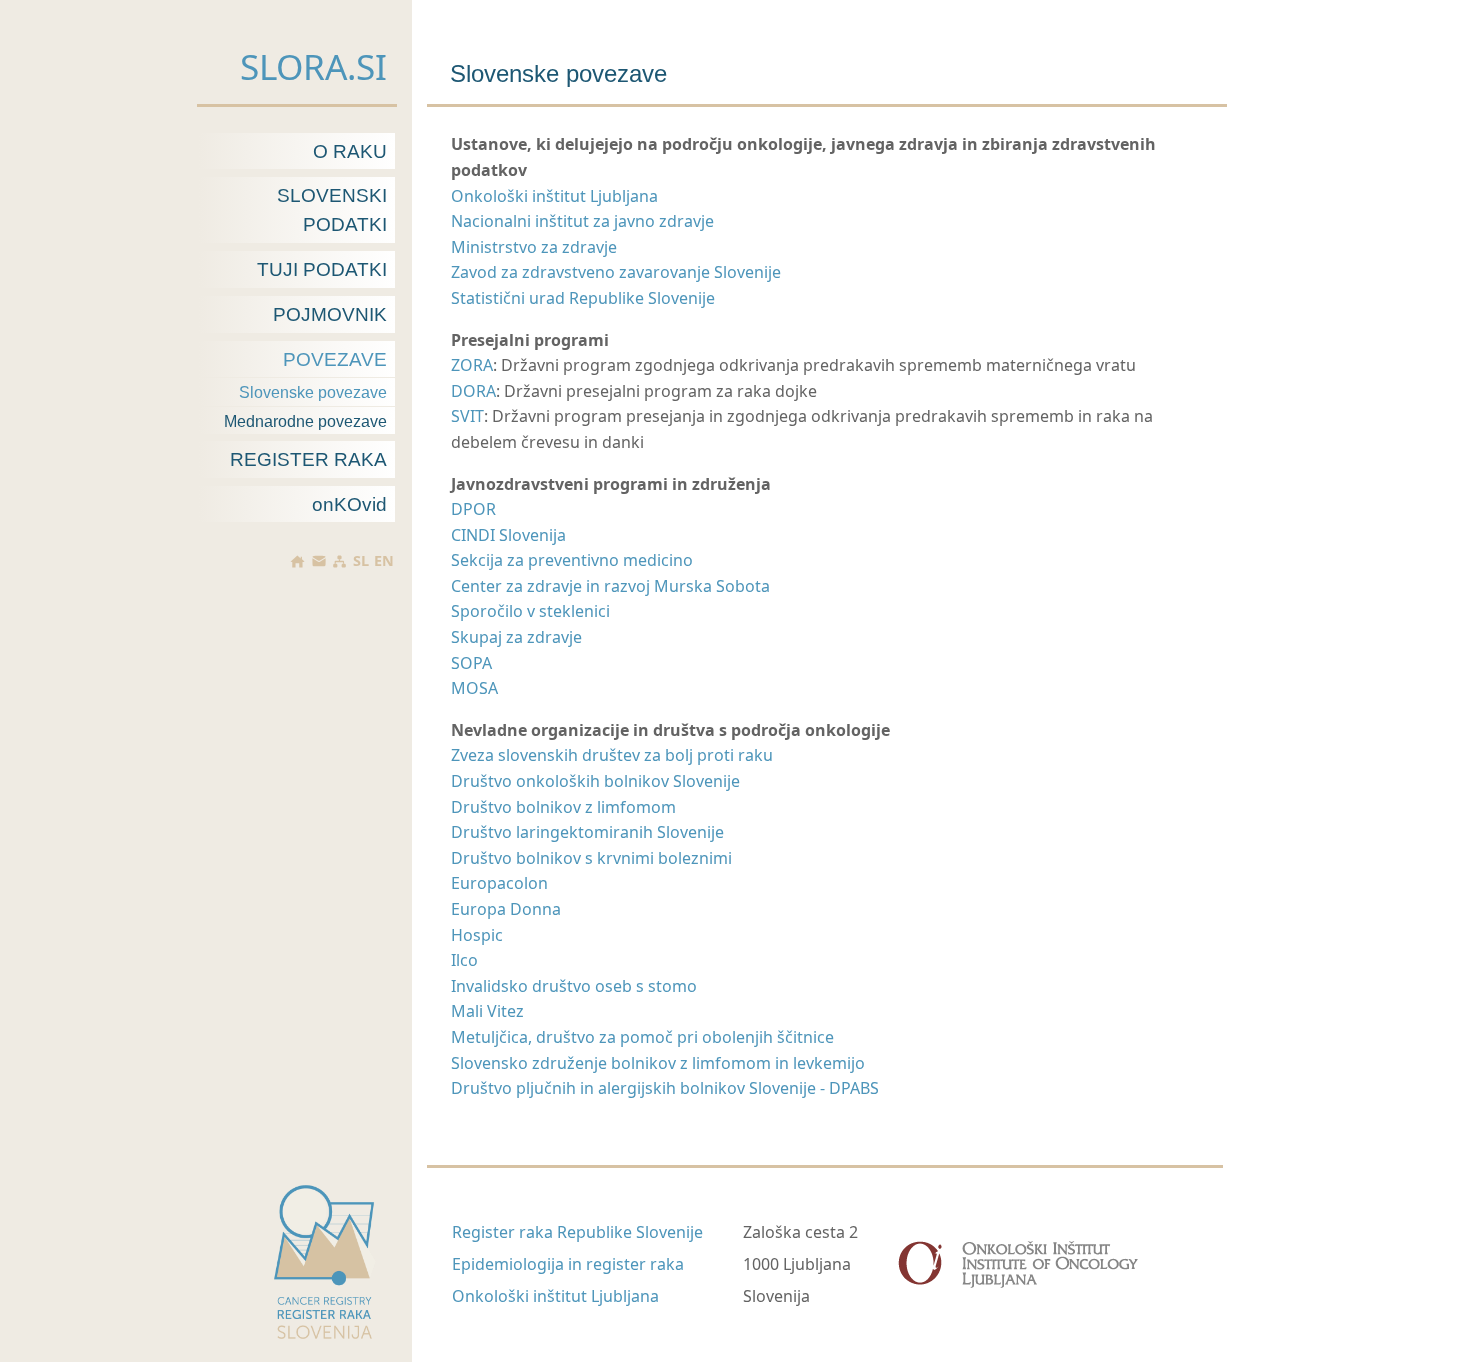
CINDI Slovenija (508, 535)
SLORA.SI (313, 66)
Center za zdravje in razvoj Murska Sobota (610, 586)
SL (361, 561)
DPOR (473, 509)
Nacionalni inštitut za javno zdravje (582, 221)
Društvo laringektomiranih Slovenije (587, 832)
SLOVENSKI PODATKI (332, 210)
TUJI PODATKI (322, 269)
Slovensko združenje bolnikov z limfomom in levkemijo (658, 1063)
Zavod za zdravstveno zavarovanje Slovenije (616, 272)
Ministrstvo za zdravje (534, 247)
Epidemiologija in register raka (568, 1264)
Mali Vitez (487, 1011)
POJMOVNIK (330, 314)
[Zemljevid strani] (339, 561)
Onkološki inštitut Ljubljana (554, 196)
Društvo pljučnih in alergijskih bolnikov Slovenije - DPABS (665, 1088)
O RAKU (350, 151)
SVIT (467, 416)
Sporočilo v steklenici (530, 611)
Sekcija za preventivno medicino (572, 560)
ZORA (472, 365)
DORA (473, 391)
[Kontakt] (318, 561)
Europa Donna (506, 909)
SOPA (471, 663)
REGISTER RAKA (308, 459)
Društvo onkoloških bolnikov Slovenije (595, 781)
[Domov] (297, 561)
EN (384, 561)
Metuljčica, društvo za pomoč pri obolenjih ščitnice (642, 1037)
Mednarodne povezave (305, 421)
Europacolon (499, 883)
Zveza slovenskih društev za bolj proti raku (612, 755)
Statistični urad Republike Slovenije (583, 298)
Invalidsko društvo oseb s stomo (574, 986)
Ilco (464, 960)
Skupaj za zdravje (516, 637)
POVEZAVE (335, 359)
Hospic (477, 935)
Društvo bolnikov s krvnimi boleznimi (591, 858)
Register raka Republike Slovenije (577, 1232)
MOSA (474, 688)
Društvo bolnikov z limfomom (563, 807)
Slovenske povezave (313, 392)
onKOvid (349, 504)
